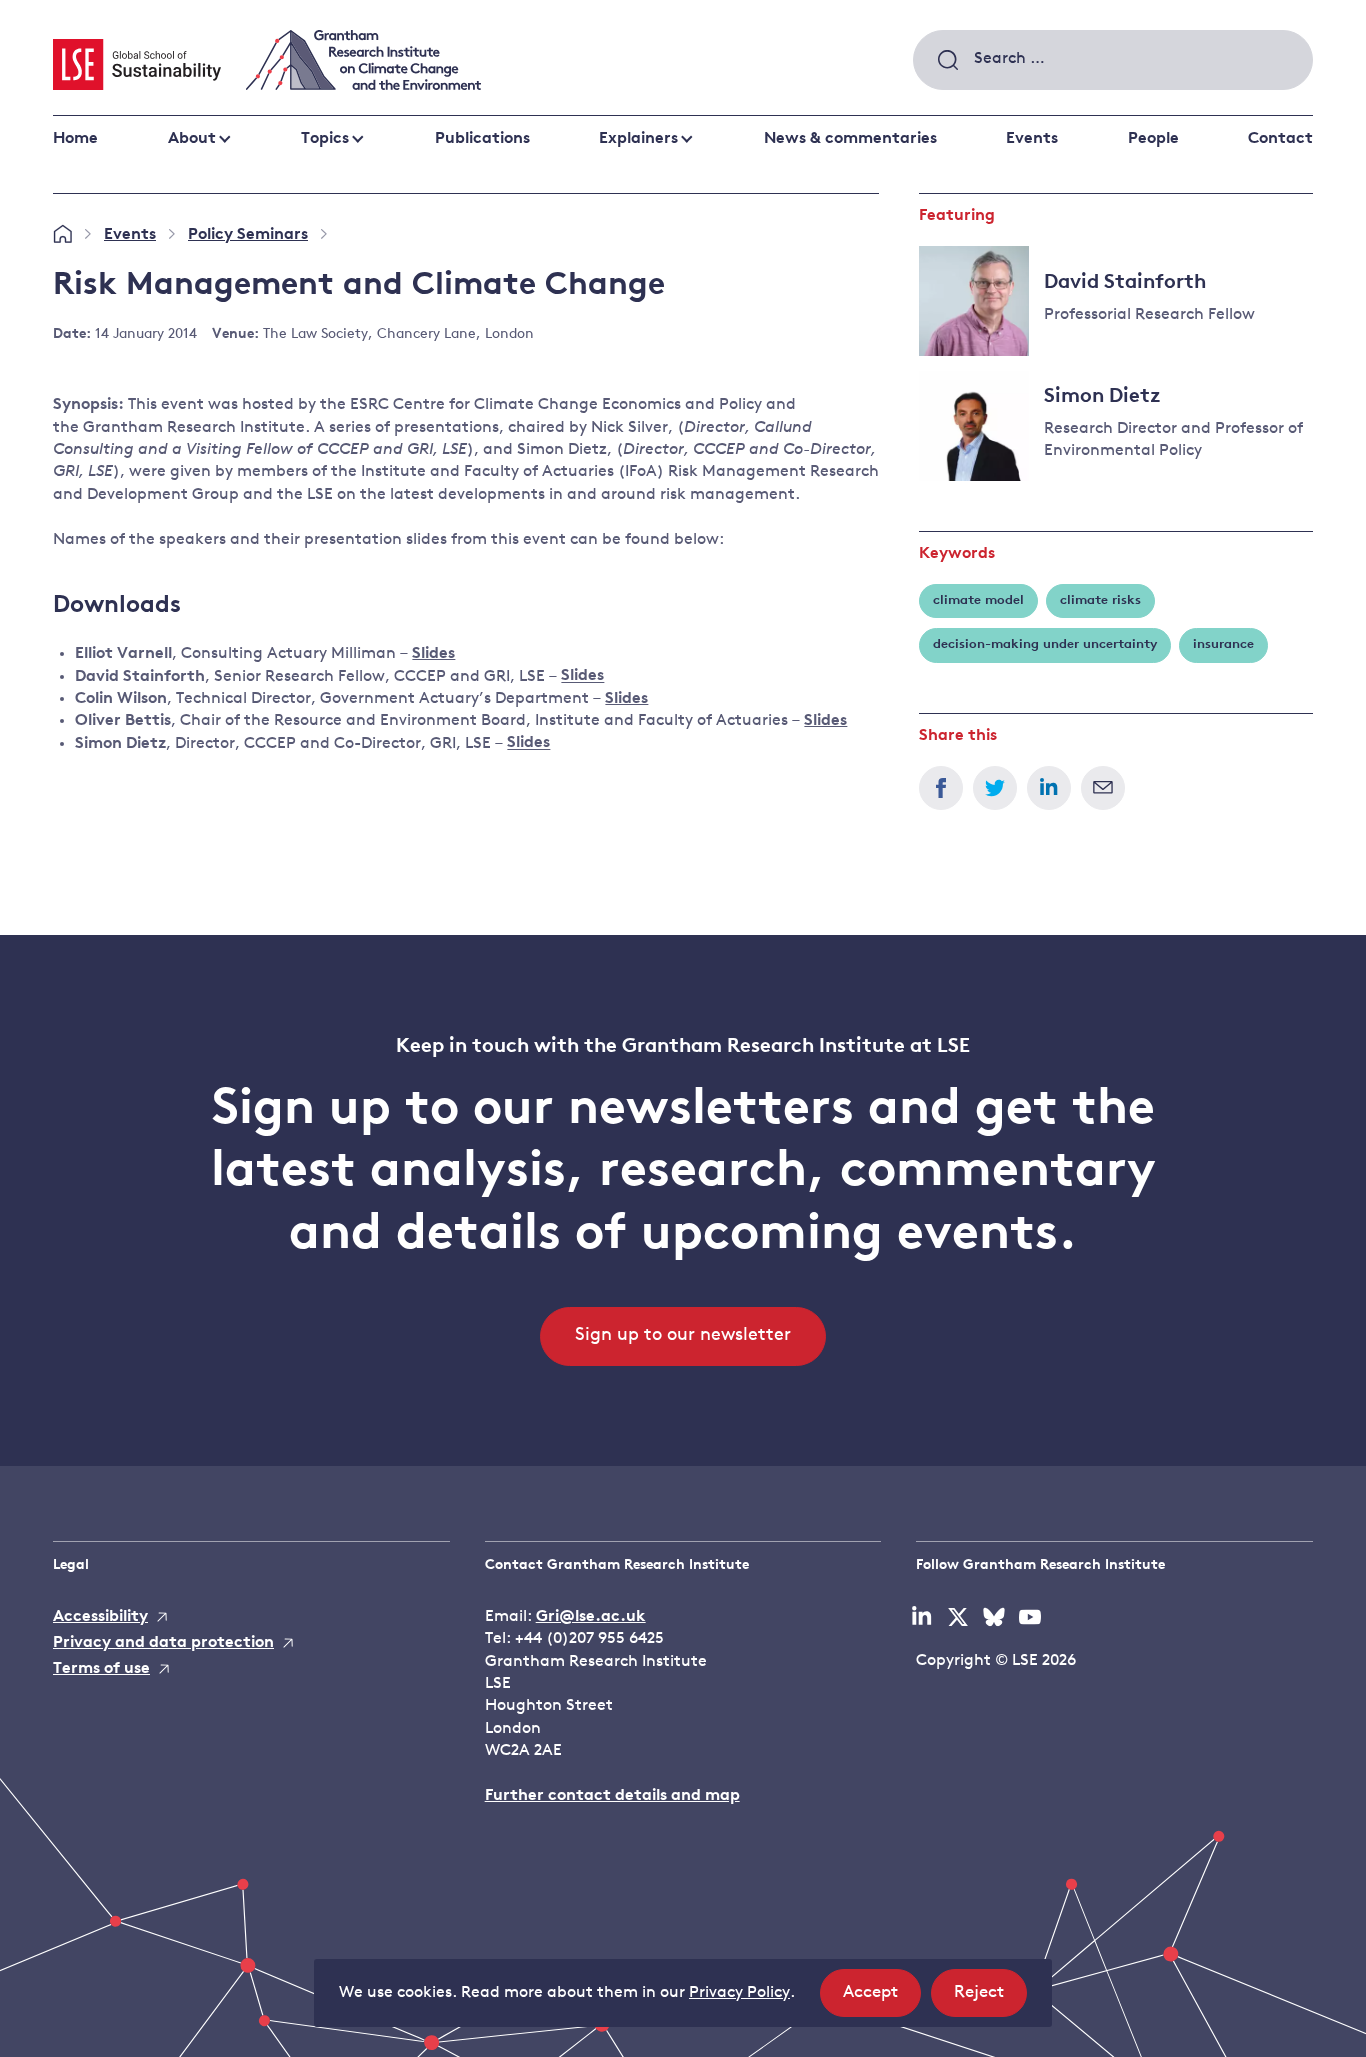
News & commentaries (850, 139)
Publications (482, 139)
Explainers (638, 139)
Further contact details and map (612, 1796)
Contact (1280, 139)
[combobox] (1113, 60)
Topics (325, 139)
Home (75, 139)
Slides (433, 654)
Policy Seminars (248, 235)
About (192, 139)
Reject (990, 2000)
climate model (978, 600)
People (1153, 139)
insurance (1223, 644)
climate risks (1100, 600)
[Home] (62, 235)
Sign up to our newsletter (683, 1336)
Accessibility (100, 1617)
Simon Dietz (1102, 397)
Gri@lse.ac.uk (591, 1617)
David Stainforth (1125, 283)
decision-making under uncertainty (1045, 644)
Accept (882, 2000)
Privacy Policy (739, 1993)
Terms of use (101, 1669)
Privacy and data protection (163, 1643)
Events (1032, 139)
